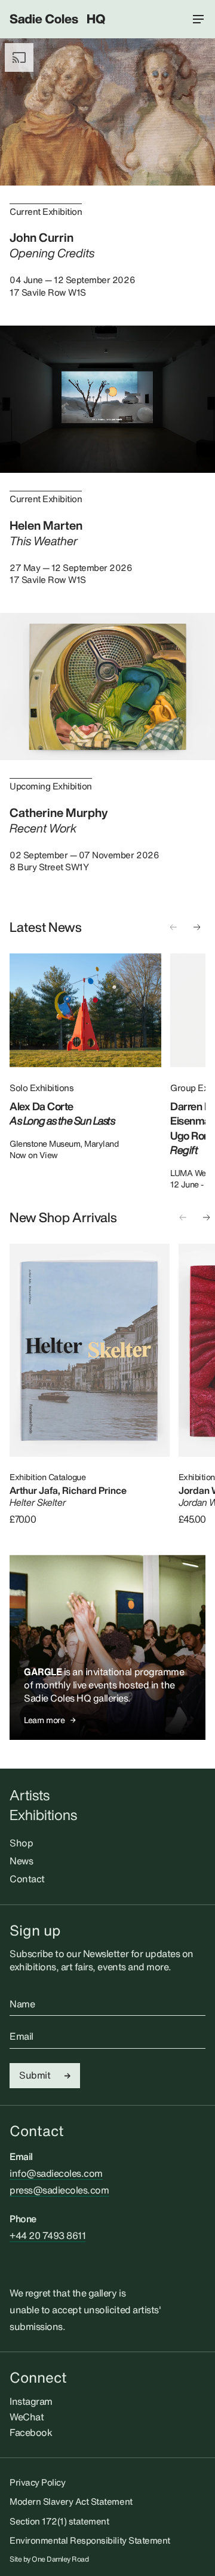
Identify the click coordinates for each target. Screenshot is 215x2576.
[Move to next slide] (197, 927)
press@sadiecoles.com (59, 2190)
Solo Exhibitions (42, 1087)
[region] (107, 1072)
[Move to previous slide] (173, 927)
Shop (21, 1843)
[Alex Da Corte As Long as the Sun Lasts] (85, 1011)
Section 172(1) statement (59, 2521)
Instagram (31, 2401)
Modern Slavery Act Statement (71, 2501)
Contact (27, 1879)
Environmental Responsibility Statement (90, 2540)
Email (21, 2037)
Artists (30, 1795)
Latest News (46, 927)
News (21, 1861)
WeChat (27, 2417)
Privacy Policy (37, 2482)
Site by (49, 2559)
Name (22, 2004)
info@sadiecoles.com (56, 2173)
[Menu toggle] (198, 19)
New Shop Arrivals (63, 1217)
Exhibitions (43, 1815)
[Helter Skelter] (90, 1351)
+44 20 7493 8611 (47, 2235)
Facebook (31, 2432)
